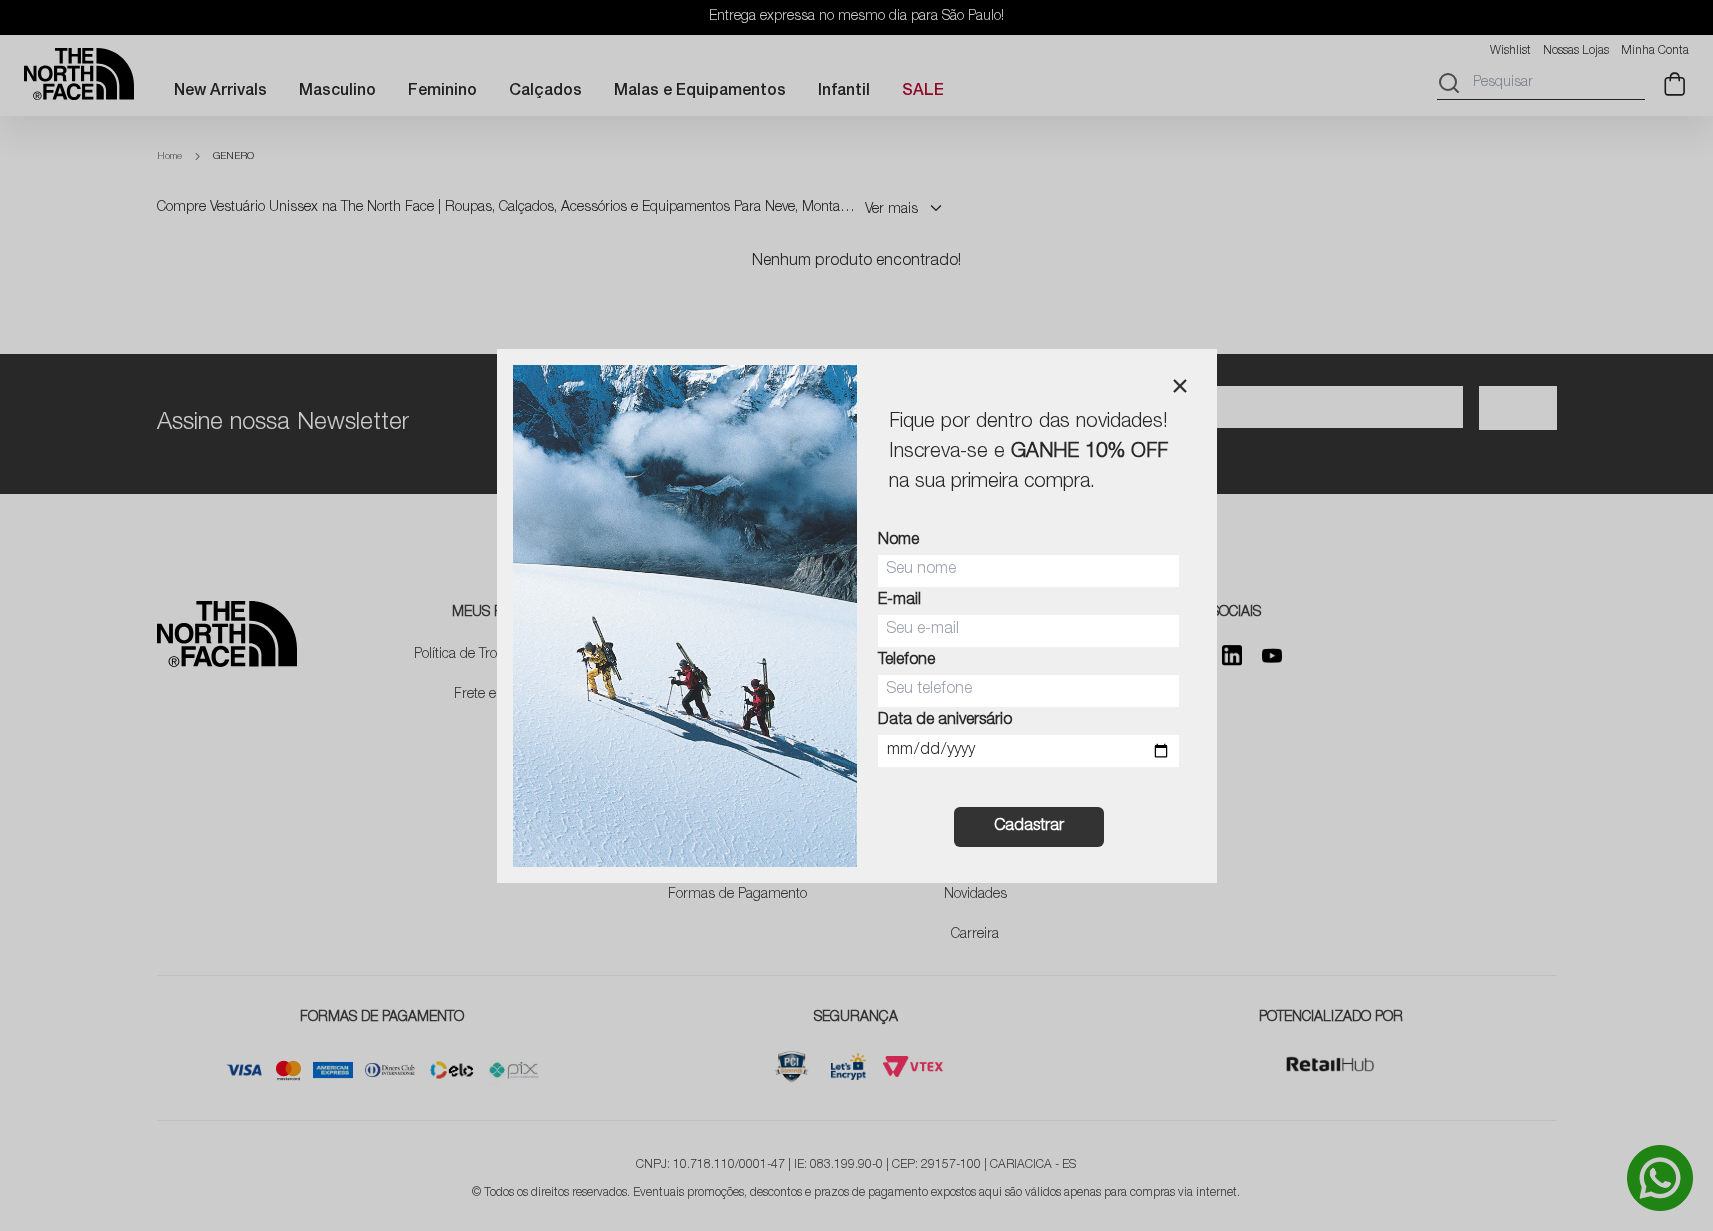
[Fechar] (1180, 386)
